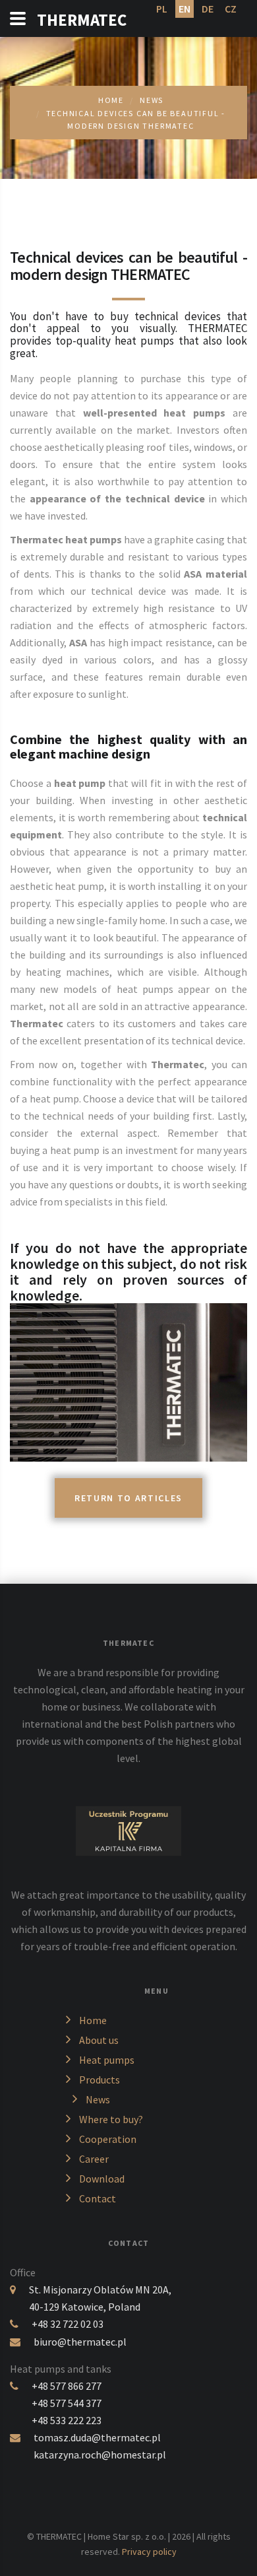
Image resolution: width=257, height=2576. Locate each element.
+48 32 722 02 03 (68, 2324)
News (152, 100)
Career (94, 2159)
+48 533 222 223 (67, 2420)
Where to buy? (111, 2119)
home (111, 100)
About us (99, 2040)
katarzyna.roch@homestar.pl (100, 2455)
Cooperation (108, 2139)
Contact (98, 2198)
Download (102, 2179)
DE (208, 9)
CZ (231, 9)
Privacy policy (149, 2552)
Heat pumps (107, 2060)
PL (162, 9)
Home (93, 2020)
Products (100, 2080)
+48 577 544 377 (67, 2403)
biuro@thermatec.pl (80, 2342)
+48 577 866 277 (67, 2386)
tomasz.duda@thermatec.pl (97, 2437)
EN (185, 9)
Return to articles (128, 1498)
